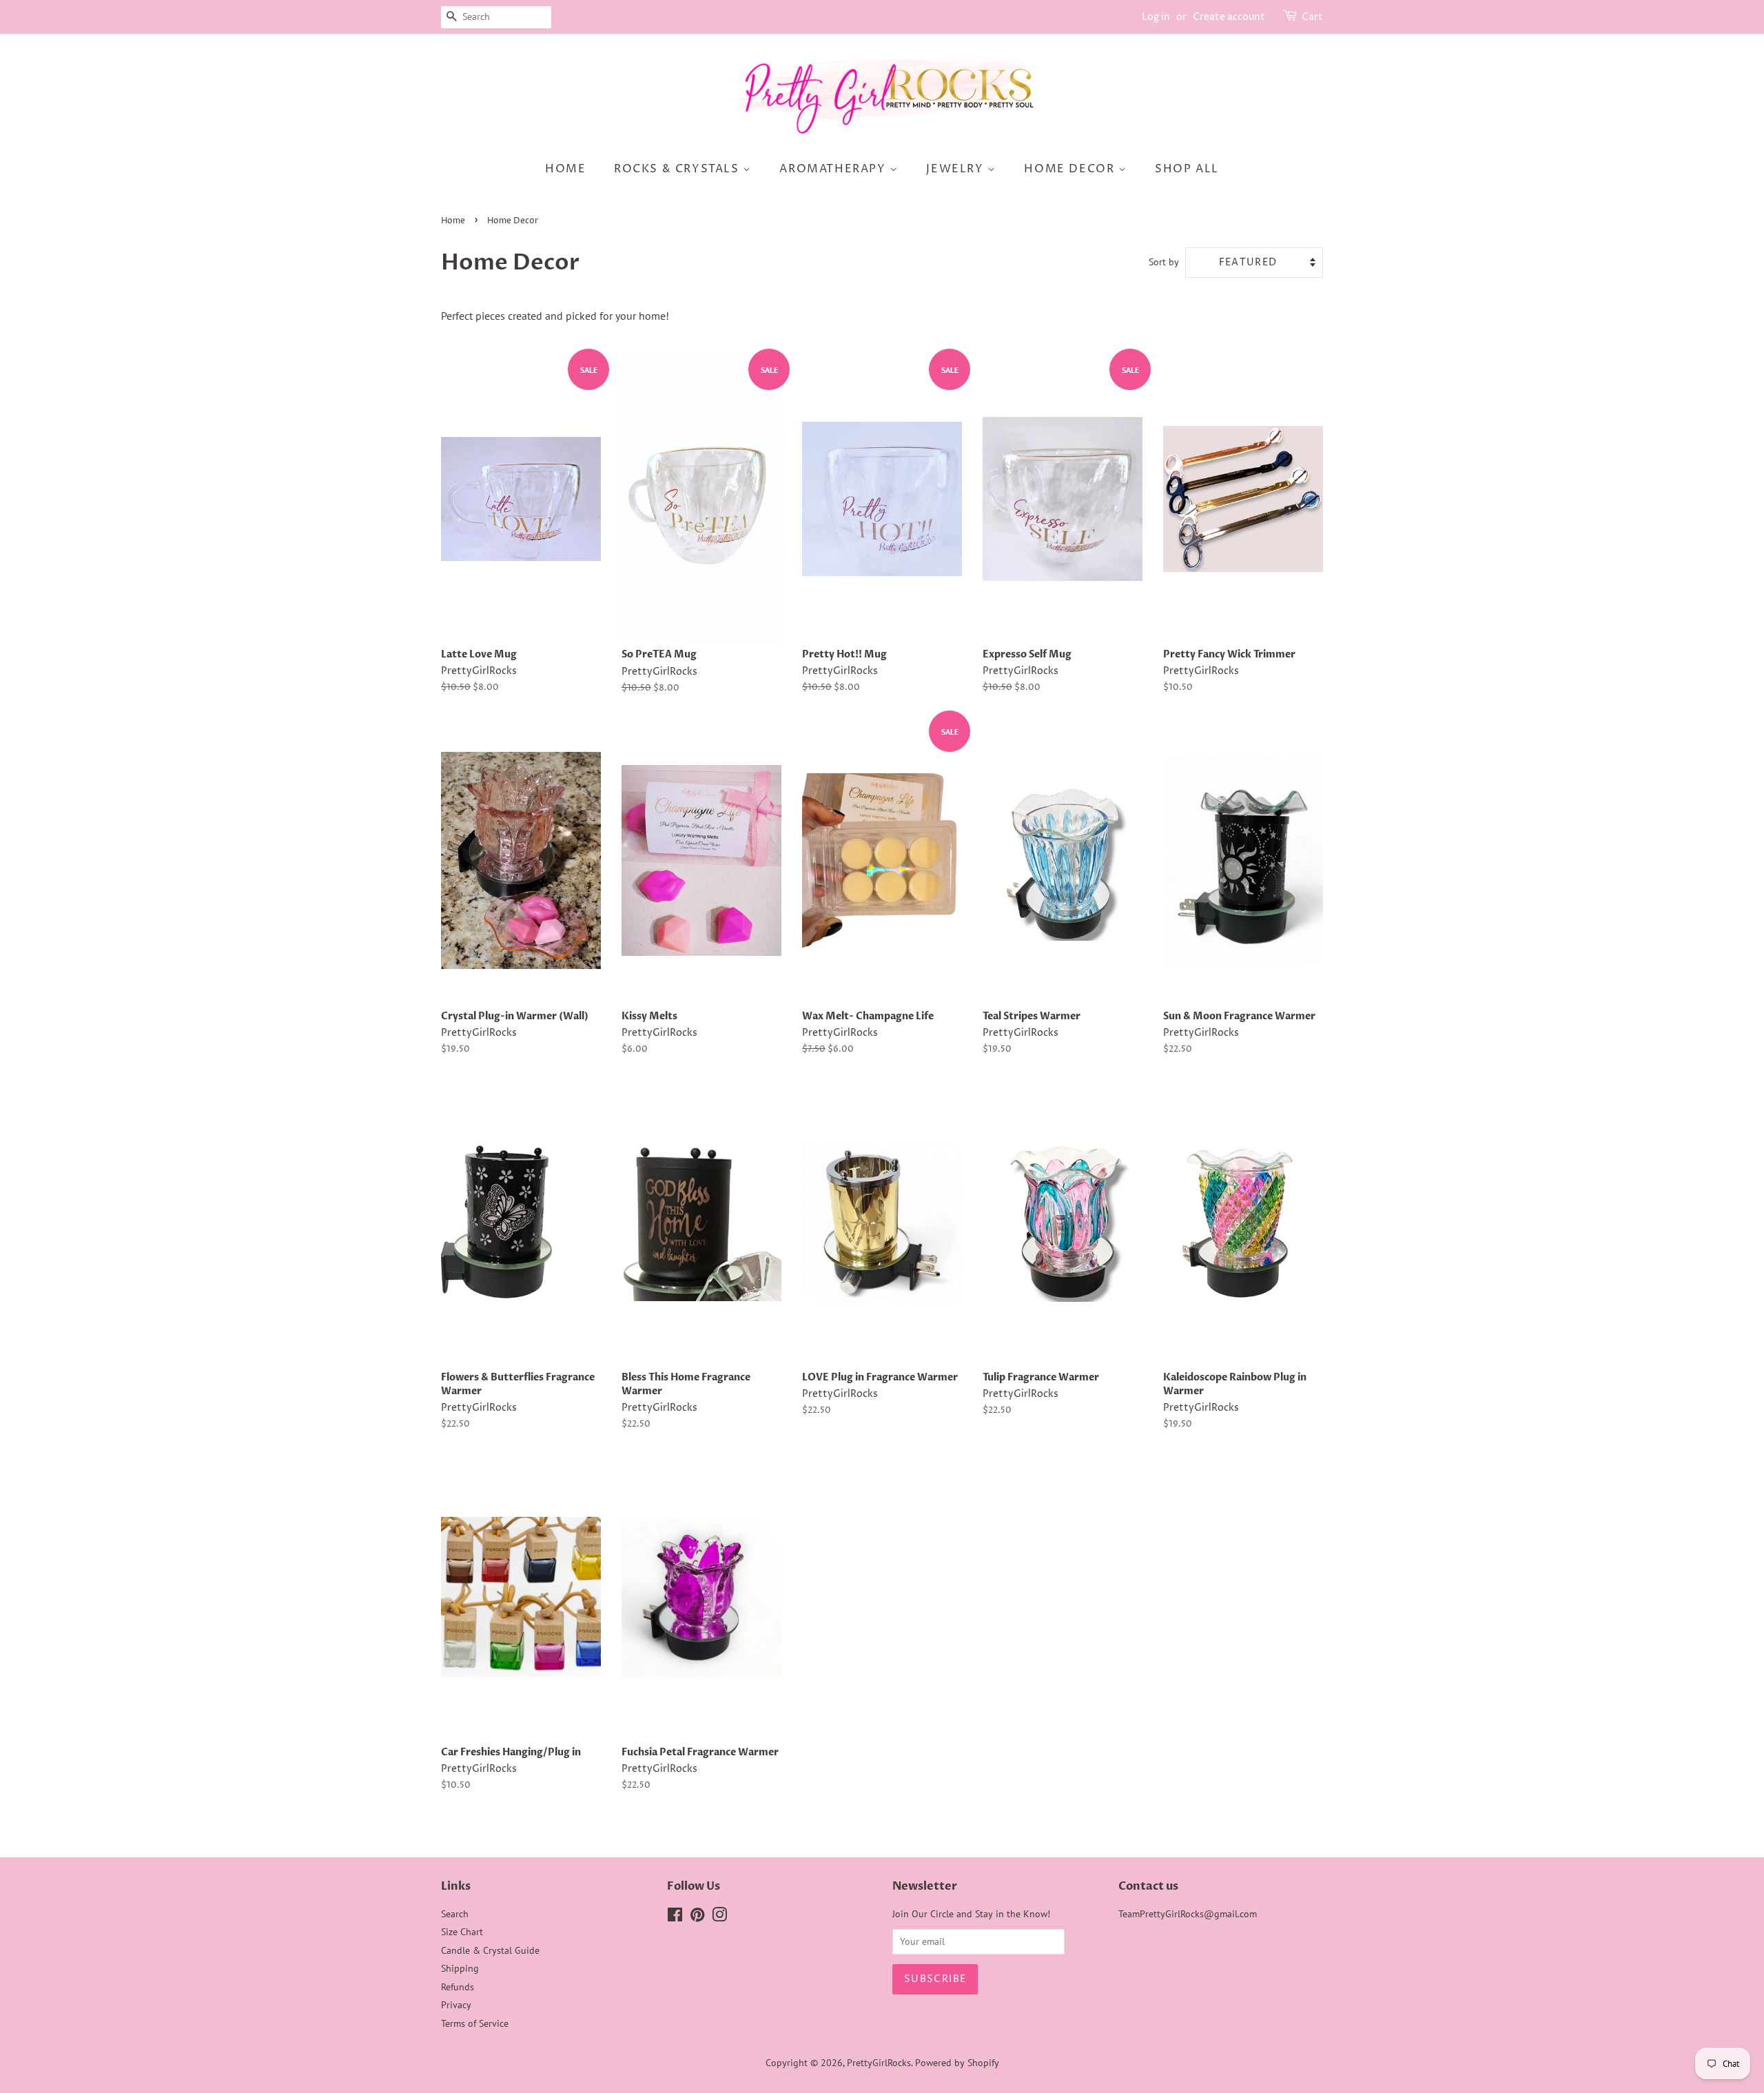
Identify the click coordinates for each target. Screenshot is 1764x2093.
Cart (1312, 17)
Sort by (1164, 262)
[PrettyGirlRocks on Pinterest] (697, 1917)
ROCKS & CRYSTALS (678, 169)
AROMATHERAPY (834, 169)
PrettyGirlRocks (879, 2063)
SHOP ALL (1187, 169)
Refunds (458, 1987)
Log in (1156, 17)
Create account (1229, 17)
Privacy (456, 2005)
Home (453, 221)
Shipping (460, 1968)
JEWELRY (957, 169)
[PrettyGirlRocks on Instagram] (719, 1917)
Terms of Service (475, 2023)
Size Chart (462, 1932)
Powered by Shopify (957, 2063)
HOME (565, 169)
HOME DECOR (1071, 169)
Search (455, 1914)
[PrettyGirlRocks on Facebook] (675, 1917)
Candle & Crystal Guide (490, 1950)
